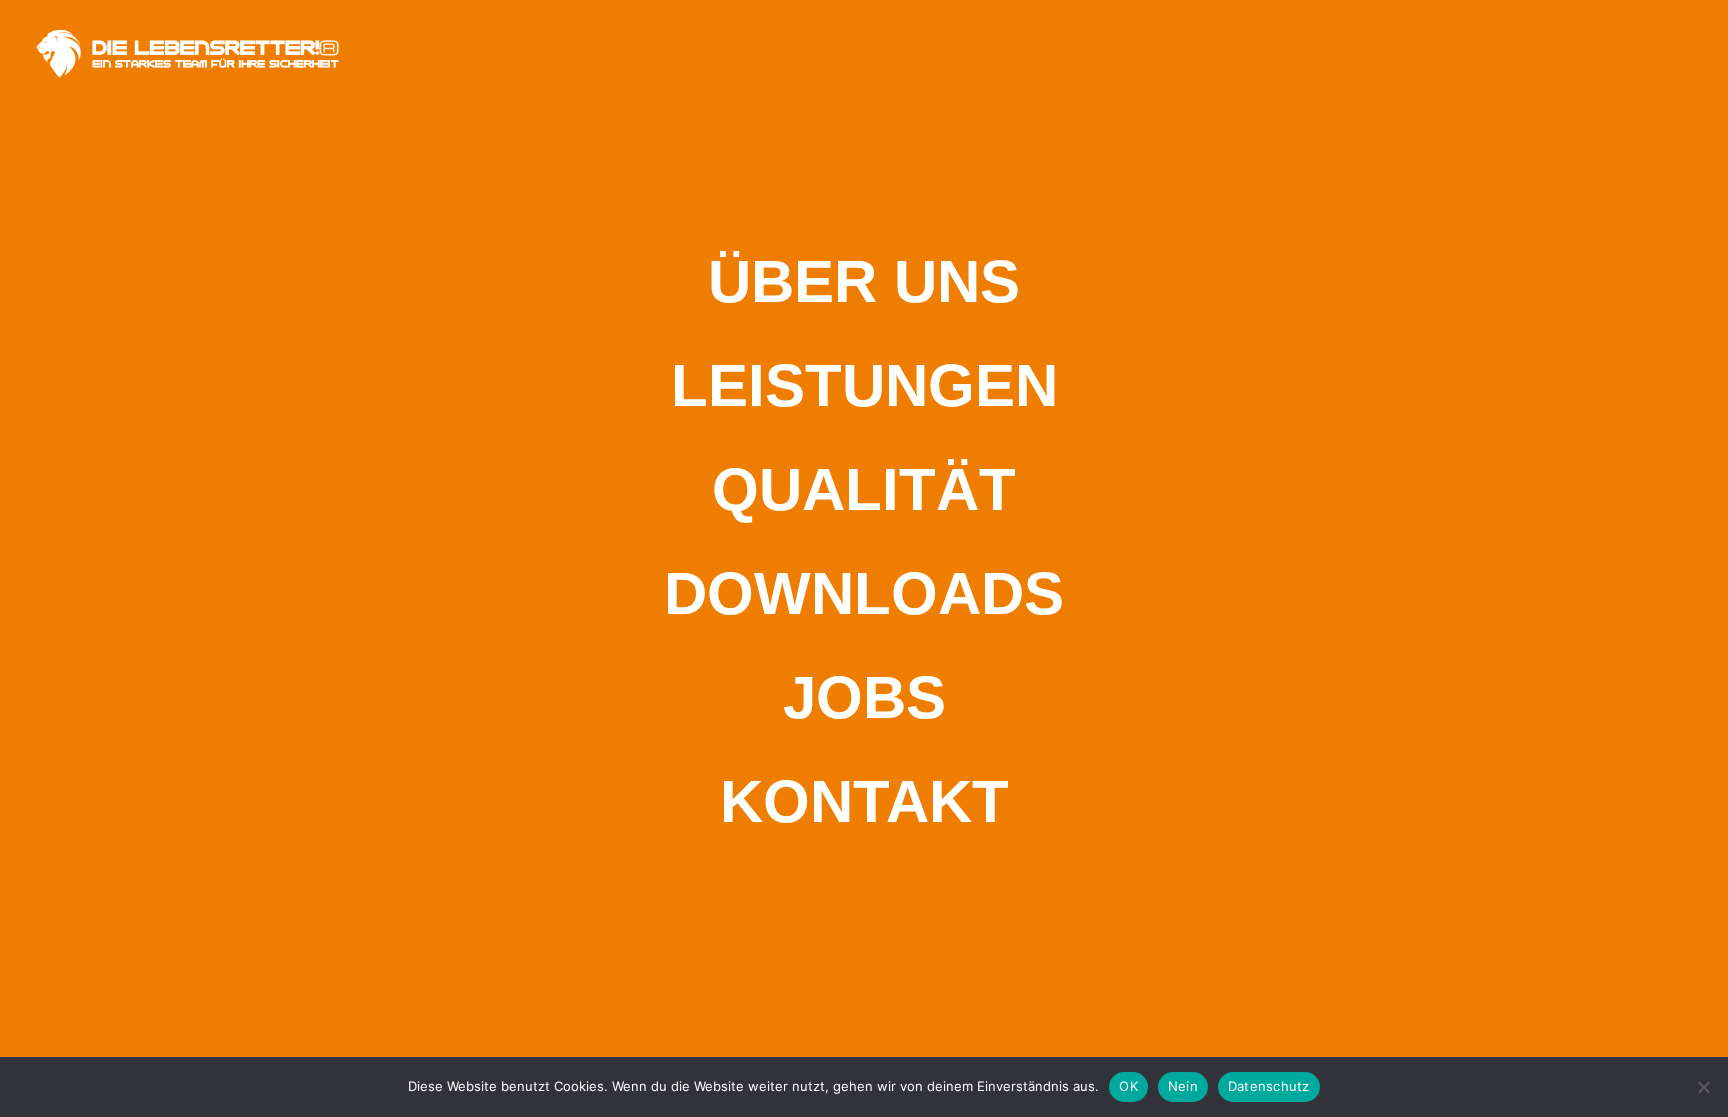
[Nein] (1703, 1087)
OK (1128, 1086)
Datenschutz (1269, 1086)
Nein (1183, 1086)
